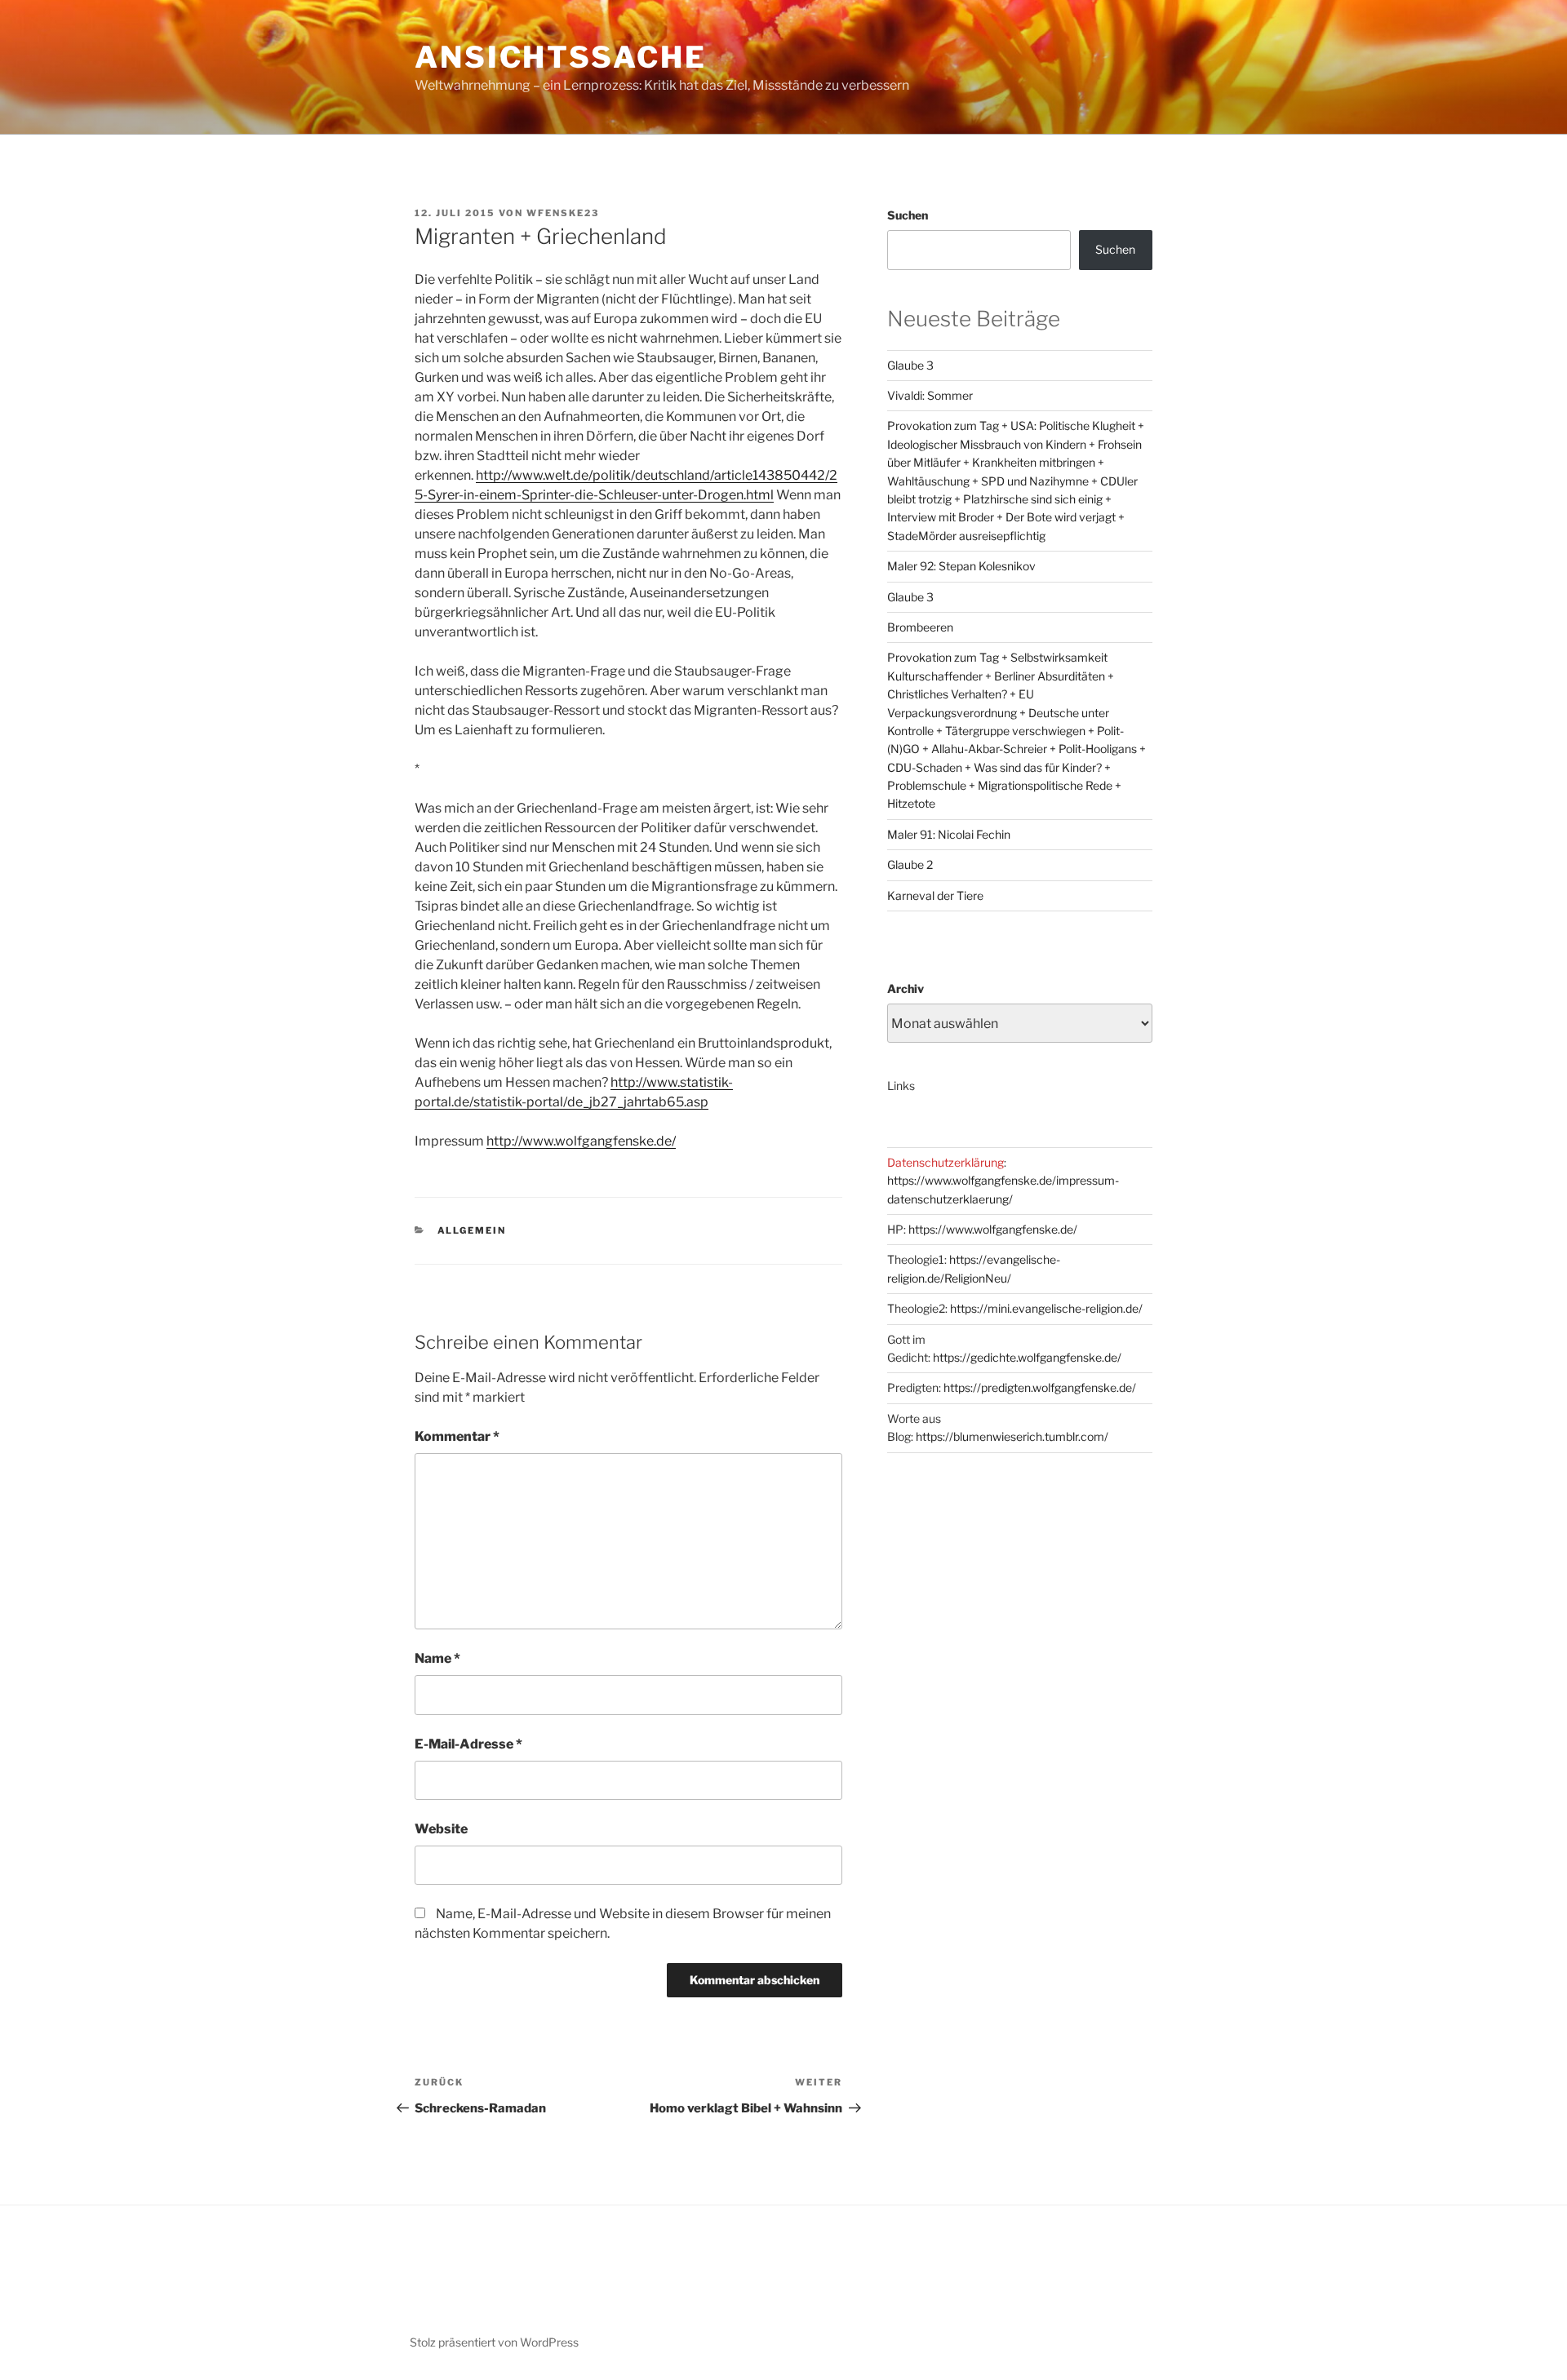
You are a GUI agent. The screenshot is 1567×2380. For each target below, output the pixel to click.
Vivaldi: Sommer (930, 395)
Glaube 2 (910, 864)
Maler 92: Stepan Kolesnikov (961, 566)
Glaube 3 (910, 365)
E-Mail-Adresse (468, 1744)
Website (441, 1829)
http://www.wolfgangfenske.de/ (581, 1141)
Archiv (906, 988)
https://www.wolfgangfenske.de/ (993, 1229)
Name (437, 1658)
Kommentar (457, 1436)
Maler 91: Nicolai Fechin (949, 834)
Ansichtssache (560, 57)
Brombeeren (920, 627)
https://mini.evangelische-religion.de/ (1046, 1308)
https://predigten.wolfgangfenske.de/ (1040, 1387)
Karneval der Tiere (935, 895)
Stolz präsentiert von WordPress (494, 2342)
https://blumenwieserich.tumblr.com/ (1012, 1436)
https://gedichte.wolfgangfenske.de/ (1027, 1357)
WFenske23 (563, 213)
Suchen (908, 215)
